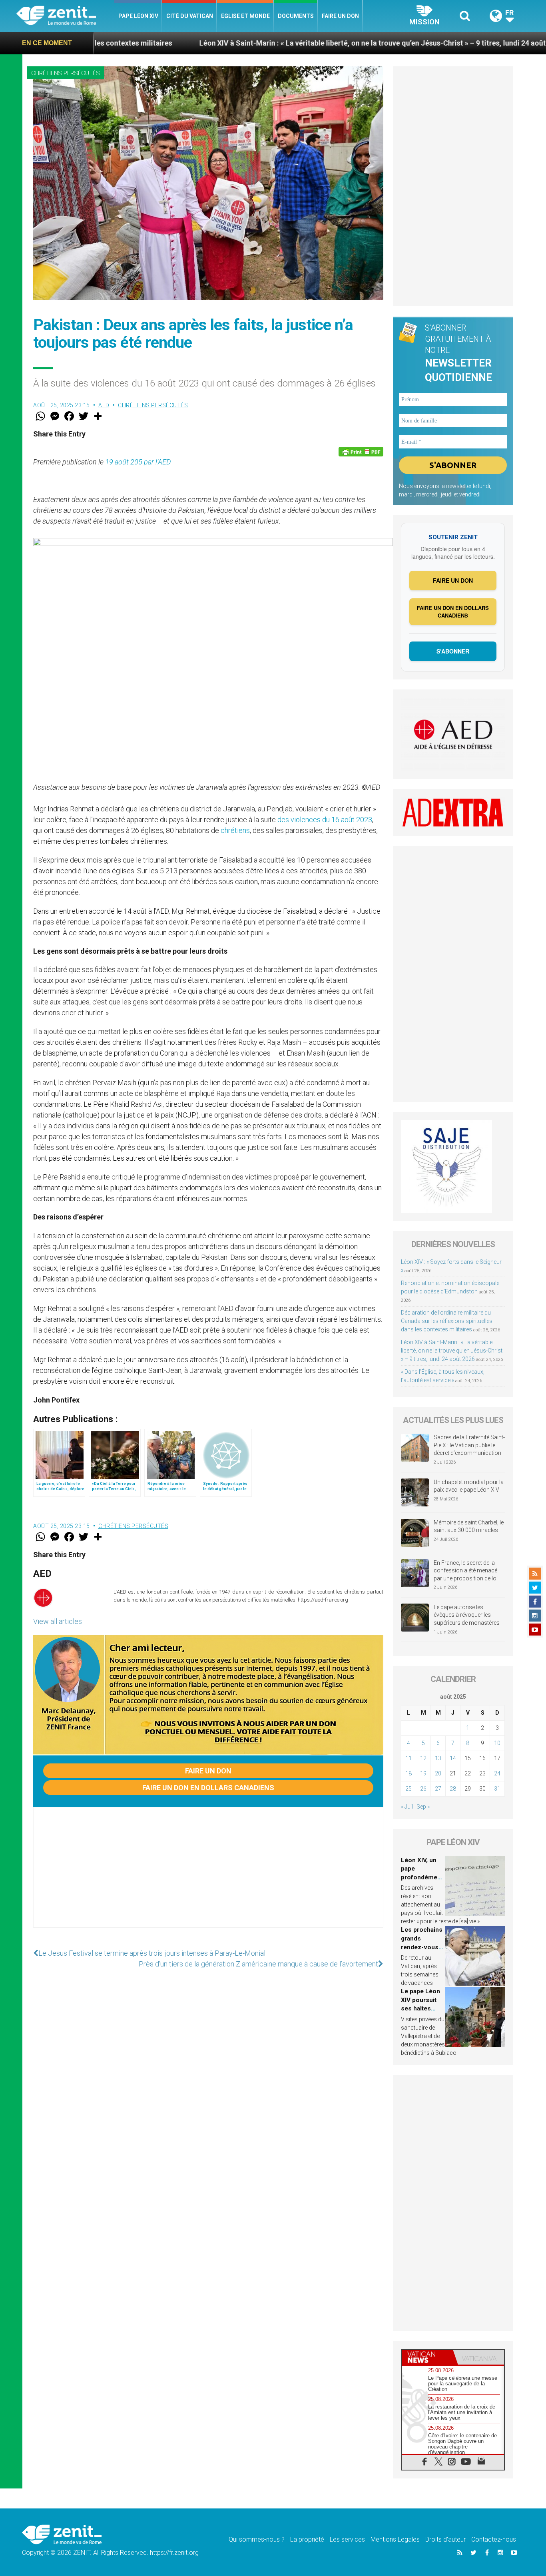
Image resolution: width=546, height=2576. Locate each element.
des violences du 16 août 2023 (325, 820)
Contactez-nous (494, 2539)
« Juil (407, 1807)
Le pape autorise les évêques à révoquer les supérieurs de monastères (467, 1615)
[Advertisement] (208, 1875)
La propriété (307, 2539)
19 (423, 1773)
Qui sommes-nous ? (257, 2539)
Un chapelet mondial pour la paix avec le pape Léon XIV (469, 1486)
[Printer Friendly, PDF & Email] (361, 452)
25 (409, 1789)
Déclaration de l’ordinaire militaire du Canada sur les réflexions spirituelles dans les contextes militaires (447, 1321)
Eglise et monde (245, 16)
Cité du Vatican (190, 16)
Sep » (423, 1807)
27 (438, 1789)
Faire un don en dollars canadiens (208, 1788)
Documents (296, 16)
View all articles (58, 1621)
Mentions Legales (395, 2539)
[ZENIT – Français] (65, 16)
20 (438, 1773)
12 (423, 1758)
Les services (347, 2539)
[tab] (427, 2357)
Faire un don (340, 16)
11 (409, 1758)
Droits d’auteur (445, 2539)
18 (409, 1773)
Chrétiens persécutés (66, 73)
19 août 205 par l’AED (138, 462)
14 (453, 1758)
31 (497, 1789)
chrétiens (235, 830)
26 (423, 1789)
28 (453, 1789)
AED (104, 405)
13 (438, 1758)
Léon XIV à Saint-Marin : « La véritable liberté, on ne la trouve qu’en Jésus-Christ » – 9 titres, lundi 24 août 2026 (284, 43)
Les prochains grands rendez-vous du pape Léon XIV (422, 1947)
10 (497, 1743)
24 (497, 1773)
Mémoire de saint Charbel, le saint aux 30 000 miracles (469, 1526)
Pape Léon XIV (138, 16)
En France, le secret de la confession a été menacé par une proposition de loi (466, 1571)
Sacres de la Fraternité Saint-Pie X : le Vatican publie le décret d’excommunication (469, 1445)
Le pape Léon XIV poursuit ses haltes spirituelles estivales (420, 2008)
